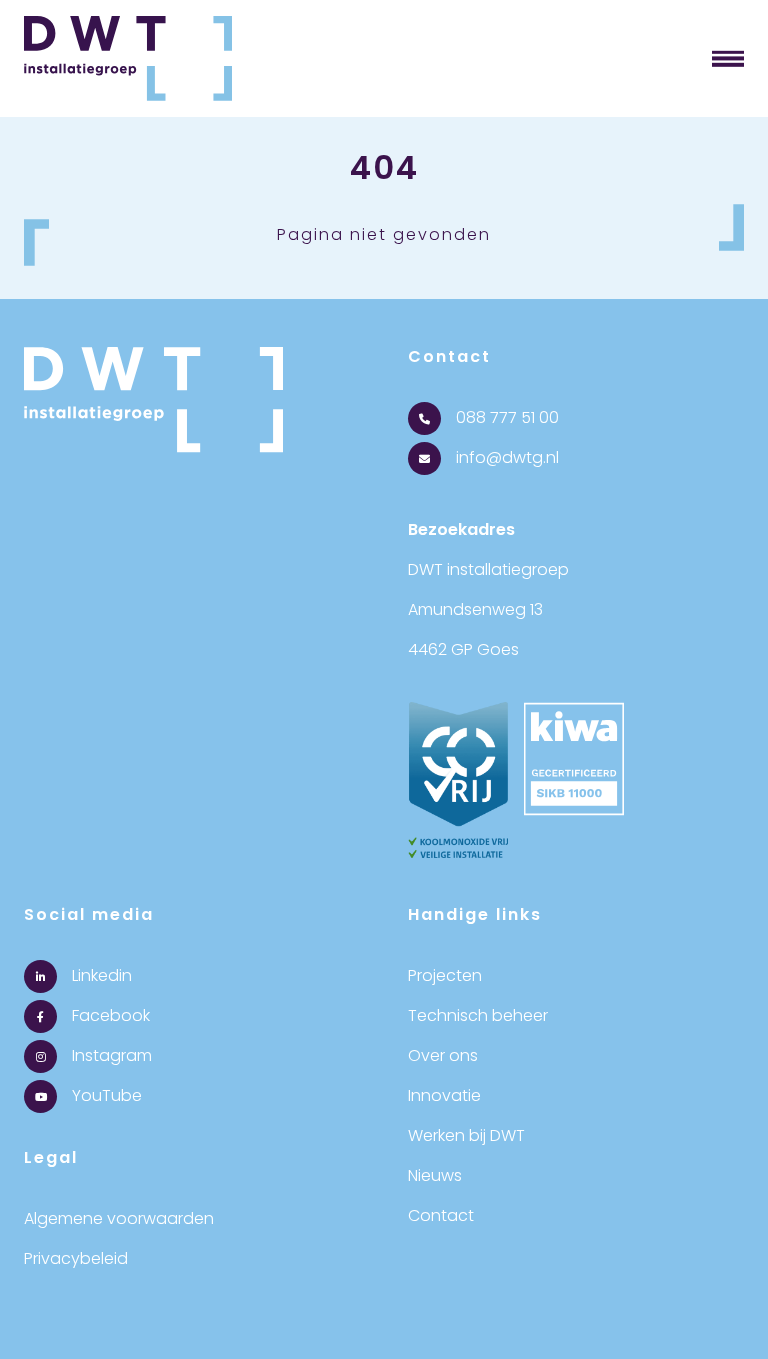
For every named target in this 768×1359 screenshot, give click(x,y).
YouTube (105, 1095)
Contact (441, 1215)
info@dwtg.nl (505, 457)
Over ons (443, 1055)
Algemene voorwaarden (119, 1218)
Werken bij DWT (466, 1135)
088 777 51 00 (505, 417)
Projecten (445, 975)
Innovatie (444, 1095)
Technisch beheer (478, 1015)
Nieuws (435, 1175)
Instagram (110, 1055)
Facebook (109, 1015)
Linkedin (100, 975)
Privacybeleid (76, 1258)
